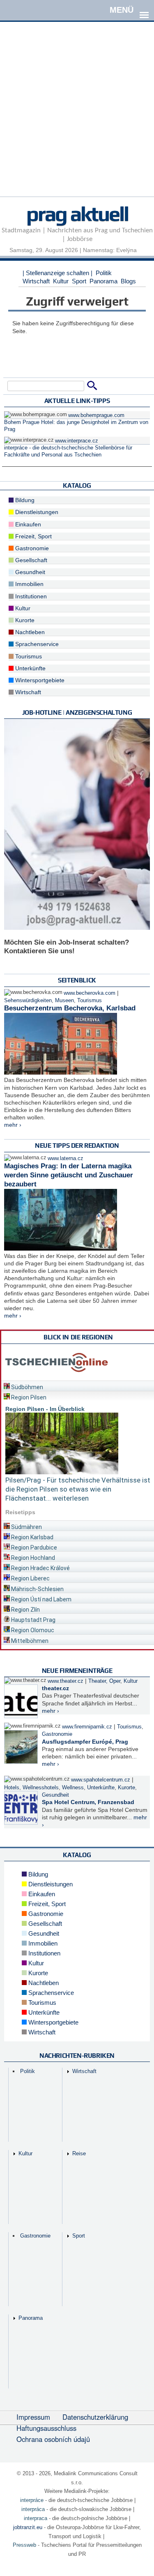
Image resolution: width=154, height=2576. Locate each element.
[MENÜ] (144, 9)
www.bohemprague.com (96, 415)
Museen (64, 1001)
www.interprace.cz (77, 441)
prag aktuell (77, 213)
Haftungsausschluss (46, 2428)
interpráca (33, 2509)
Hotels (12, 1788)
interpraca (36, 2518)
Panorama (103, 281)
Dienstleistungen (36, 512)
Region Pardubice (33, 1547)
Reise (79, 2153)
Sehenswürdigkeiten (28, 1001)
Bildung (24, 500)
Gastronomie (31, 548)
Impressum (33, 2417)
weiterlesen (71, 1498)
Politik (104, 273)
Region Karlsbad (32, 1537)
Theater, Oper (104, 1681)
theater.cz (55, 1688)
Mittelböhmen (29, 1641)
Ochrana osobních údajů (53, 2439)
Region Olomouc (32, 1630)
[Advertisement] (77, 119)
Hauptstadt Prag (33, 1620)
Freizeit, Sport (33, 536)
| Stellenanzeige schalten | (57, 273)
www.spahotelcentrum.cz (101, 1780)
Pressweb (24, 2545)
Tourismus (28, 656)
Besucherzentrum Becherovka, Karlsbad (70, 1008)
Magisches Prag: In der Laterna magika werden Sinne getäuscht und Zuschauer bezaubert (69, 1175)
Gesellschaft (30, 560)
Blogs (128, 281)
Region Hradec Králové (40, 1568)
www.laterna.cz (66, 1158)
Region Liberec (30, 1578)
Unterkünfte (30, 668)
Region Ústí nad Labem (41, 1599)
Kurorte (24, 620)
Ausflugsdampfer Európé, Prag (85, 1742)
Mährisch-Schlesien (37, 1589)
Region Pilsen (28, 1397)
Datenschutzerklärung (95, 2417)
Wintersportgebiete (39, 680)
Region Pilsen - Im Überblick (45, 1409)
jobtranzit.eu (28, 2527)
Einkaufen (27, 524)
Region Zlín (25, 1610)
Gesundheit (29, 572)
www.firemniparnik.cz (87, 1727)
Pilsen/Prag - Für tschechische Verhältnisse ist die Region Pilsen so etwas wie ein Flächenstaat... (78, 1489)
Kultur (61, 281)
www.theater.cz (66, 1681)
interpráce (32, 2500)
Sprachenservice (36, 644)
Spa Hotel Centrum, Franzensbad (88, 1802)
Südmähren (26, 1527)
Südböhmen (26, 1387)
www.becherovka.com (90, 993)
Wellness (73, 1788)
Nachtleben (29, 632)
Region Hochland (32, 1558)
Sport (79, 281)
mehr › (13, 1125)
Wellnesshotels (41, 1788)
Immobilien (29, 584)
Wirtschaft (36, 281)
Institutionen (30, 596)
